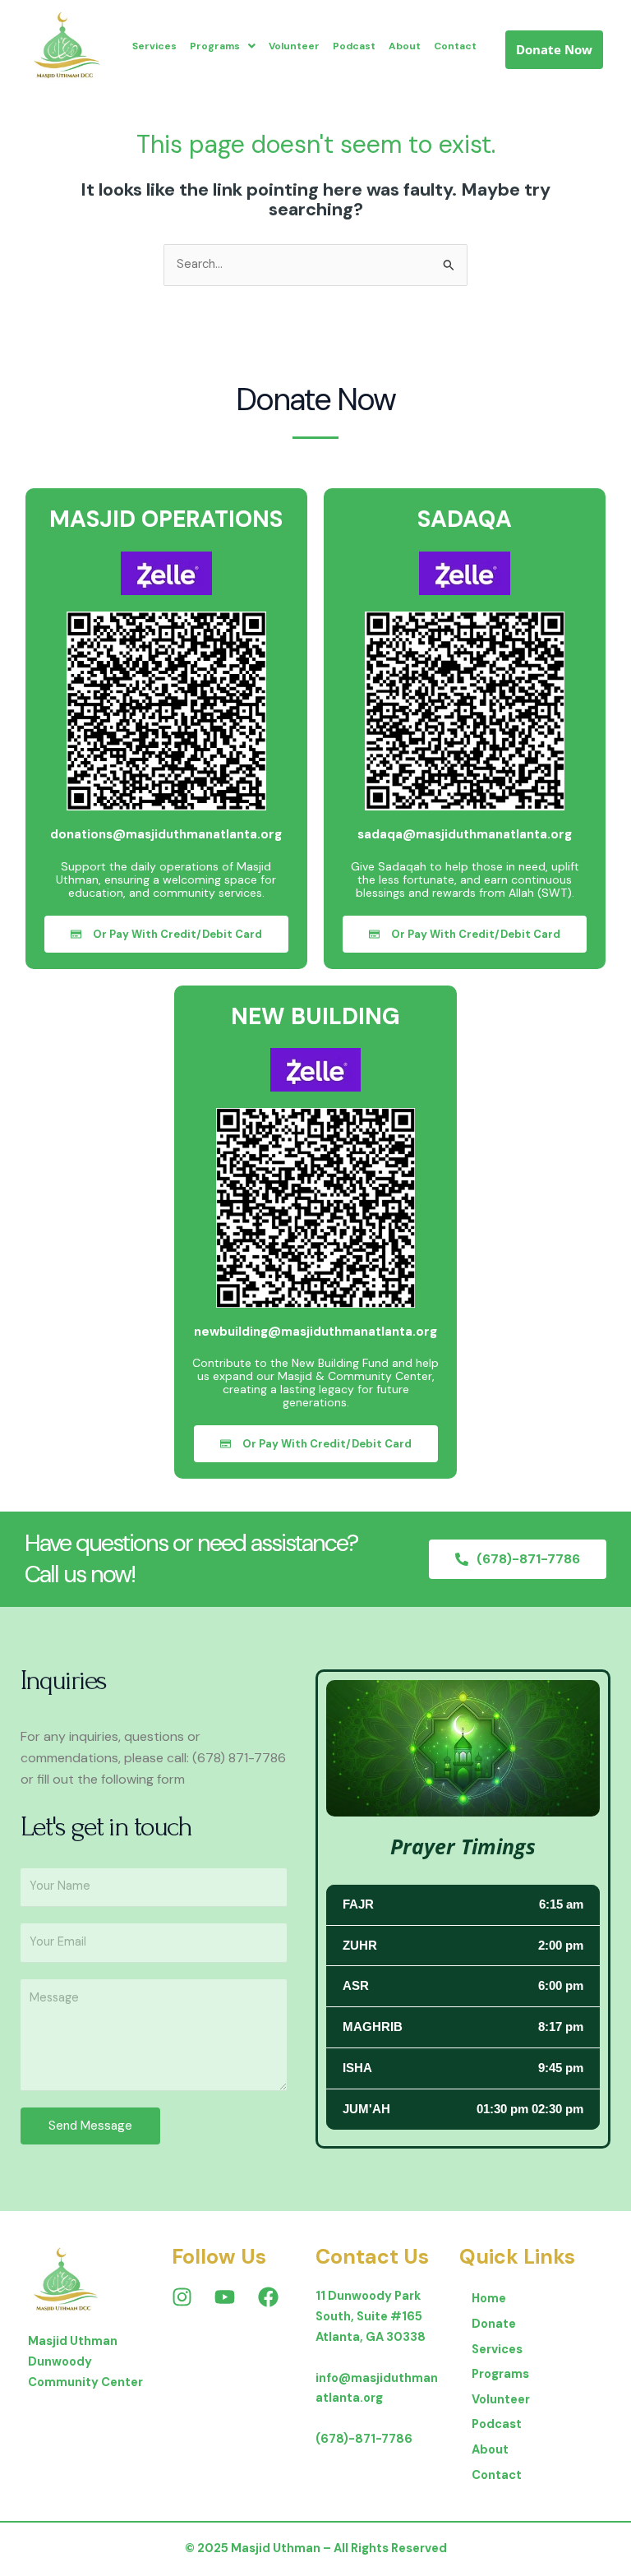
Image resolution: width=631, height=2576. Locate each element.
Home (489, 2299)
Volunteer (294, 46)
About (405, 46)
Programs (215, 46)
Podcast (354, 46)
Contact (455, 46)
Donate (494, 2324)
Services (154, 46)
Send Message (90, 2126)
